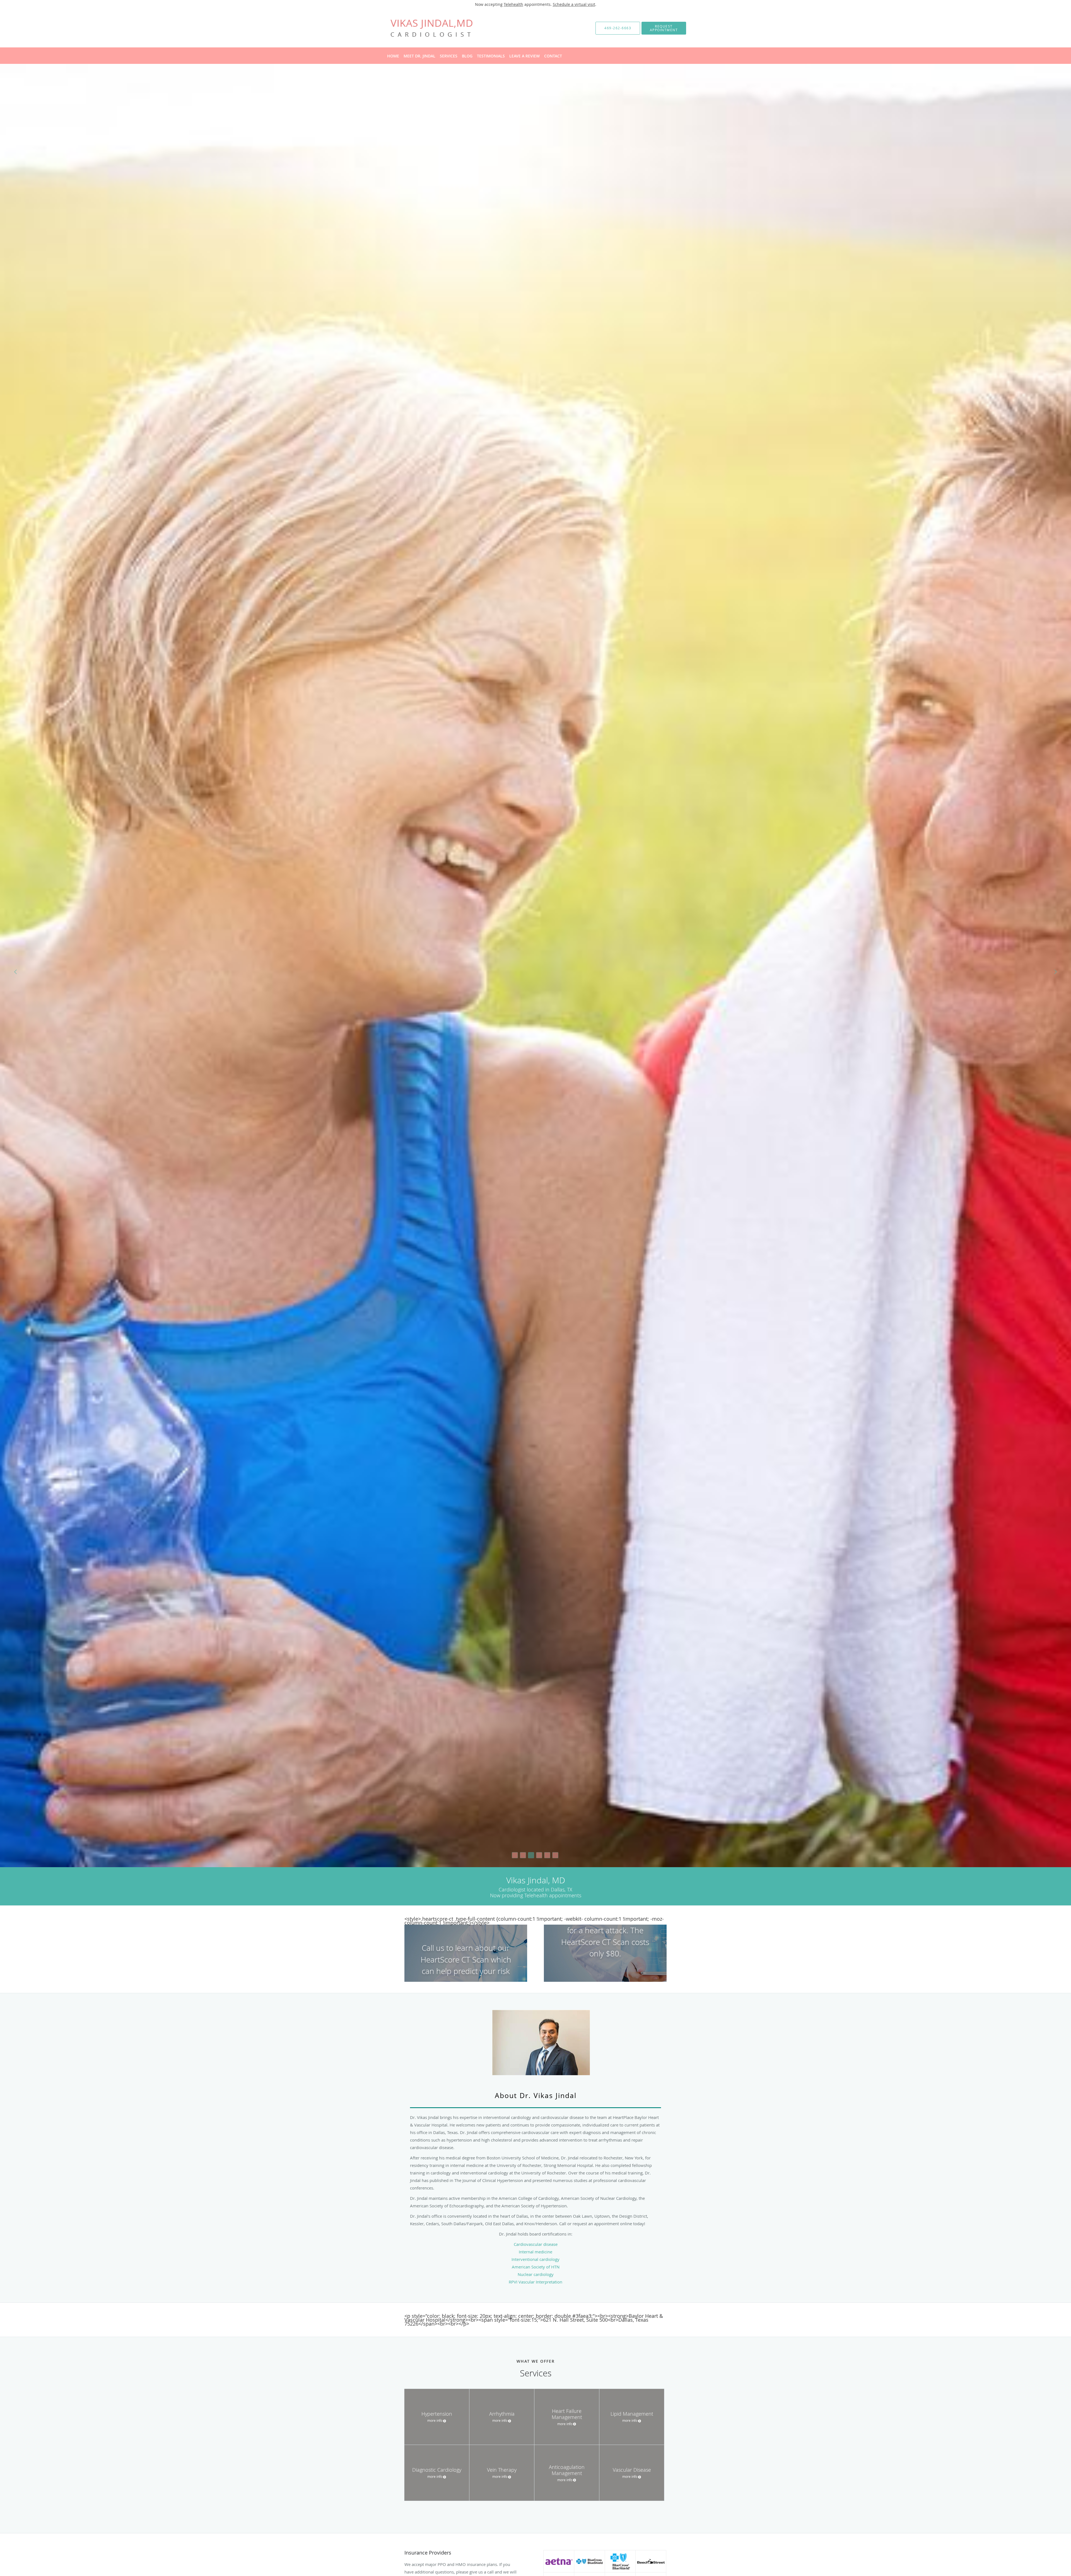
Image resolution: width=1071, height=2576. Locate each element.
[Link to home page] (424, 28)
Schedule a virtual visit (574, 4)
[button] (664, 28)
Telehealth (513, 4)
